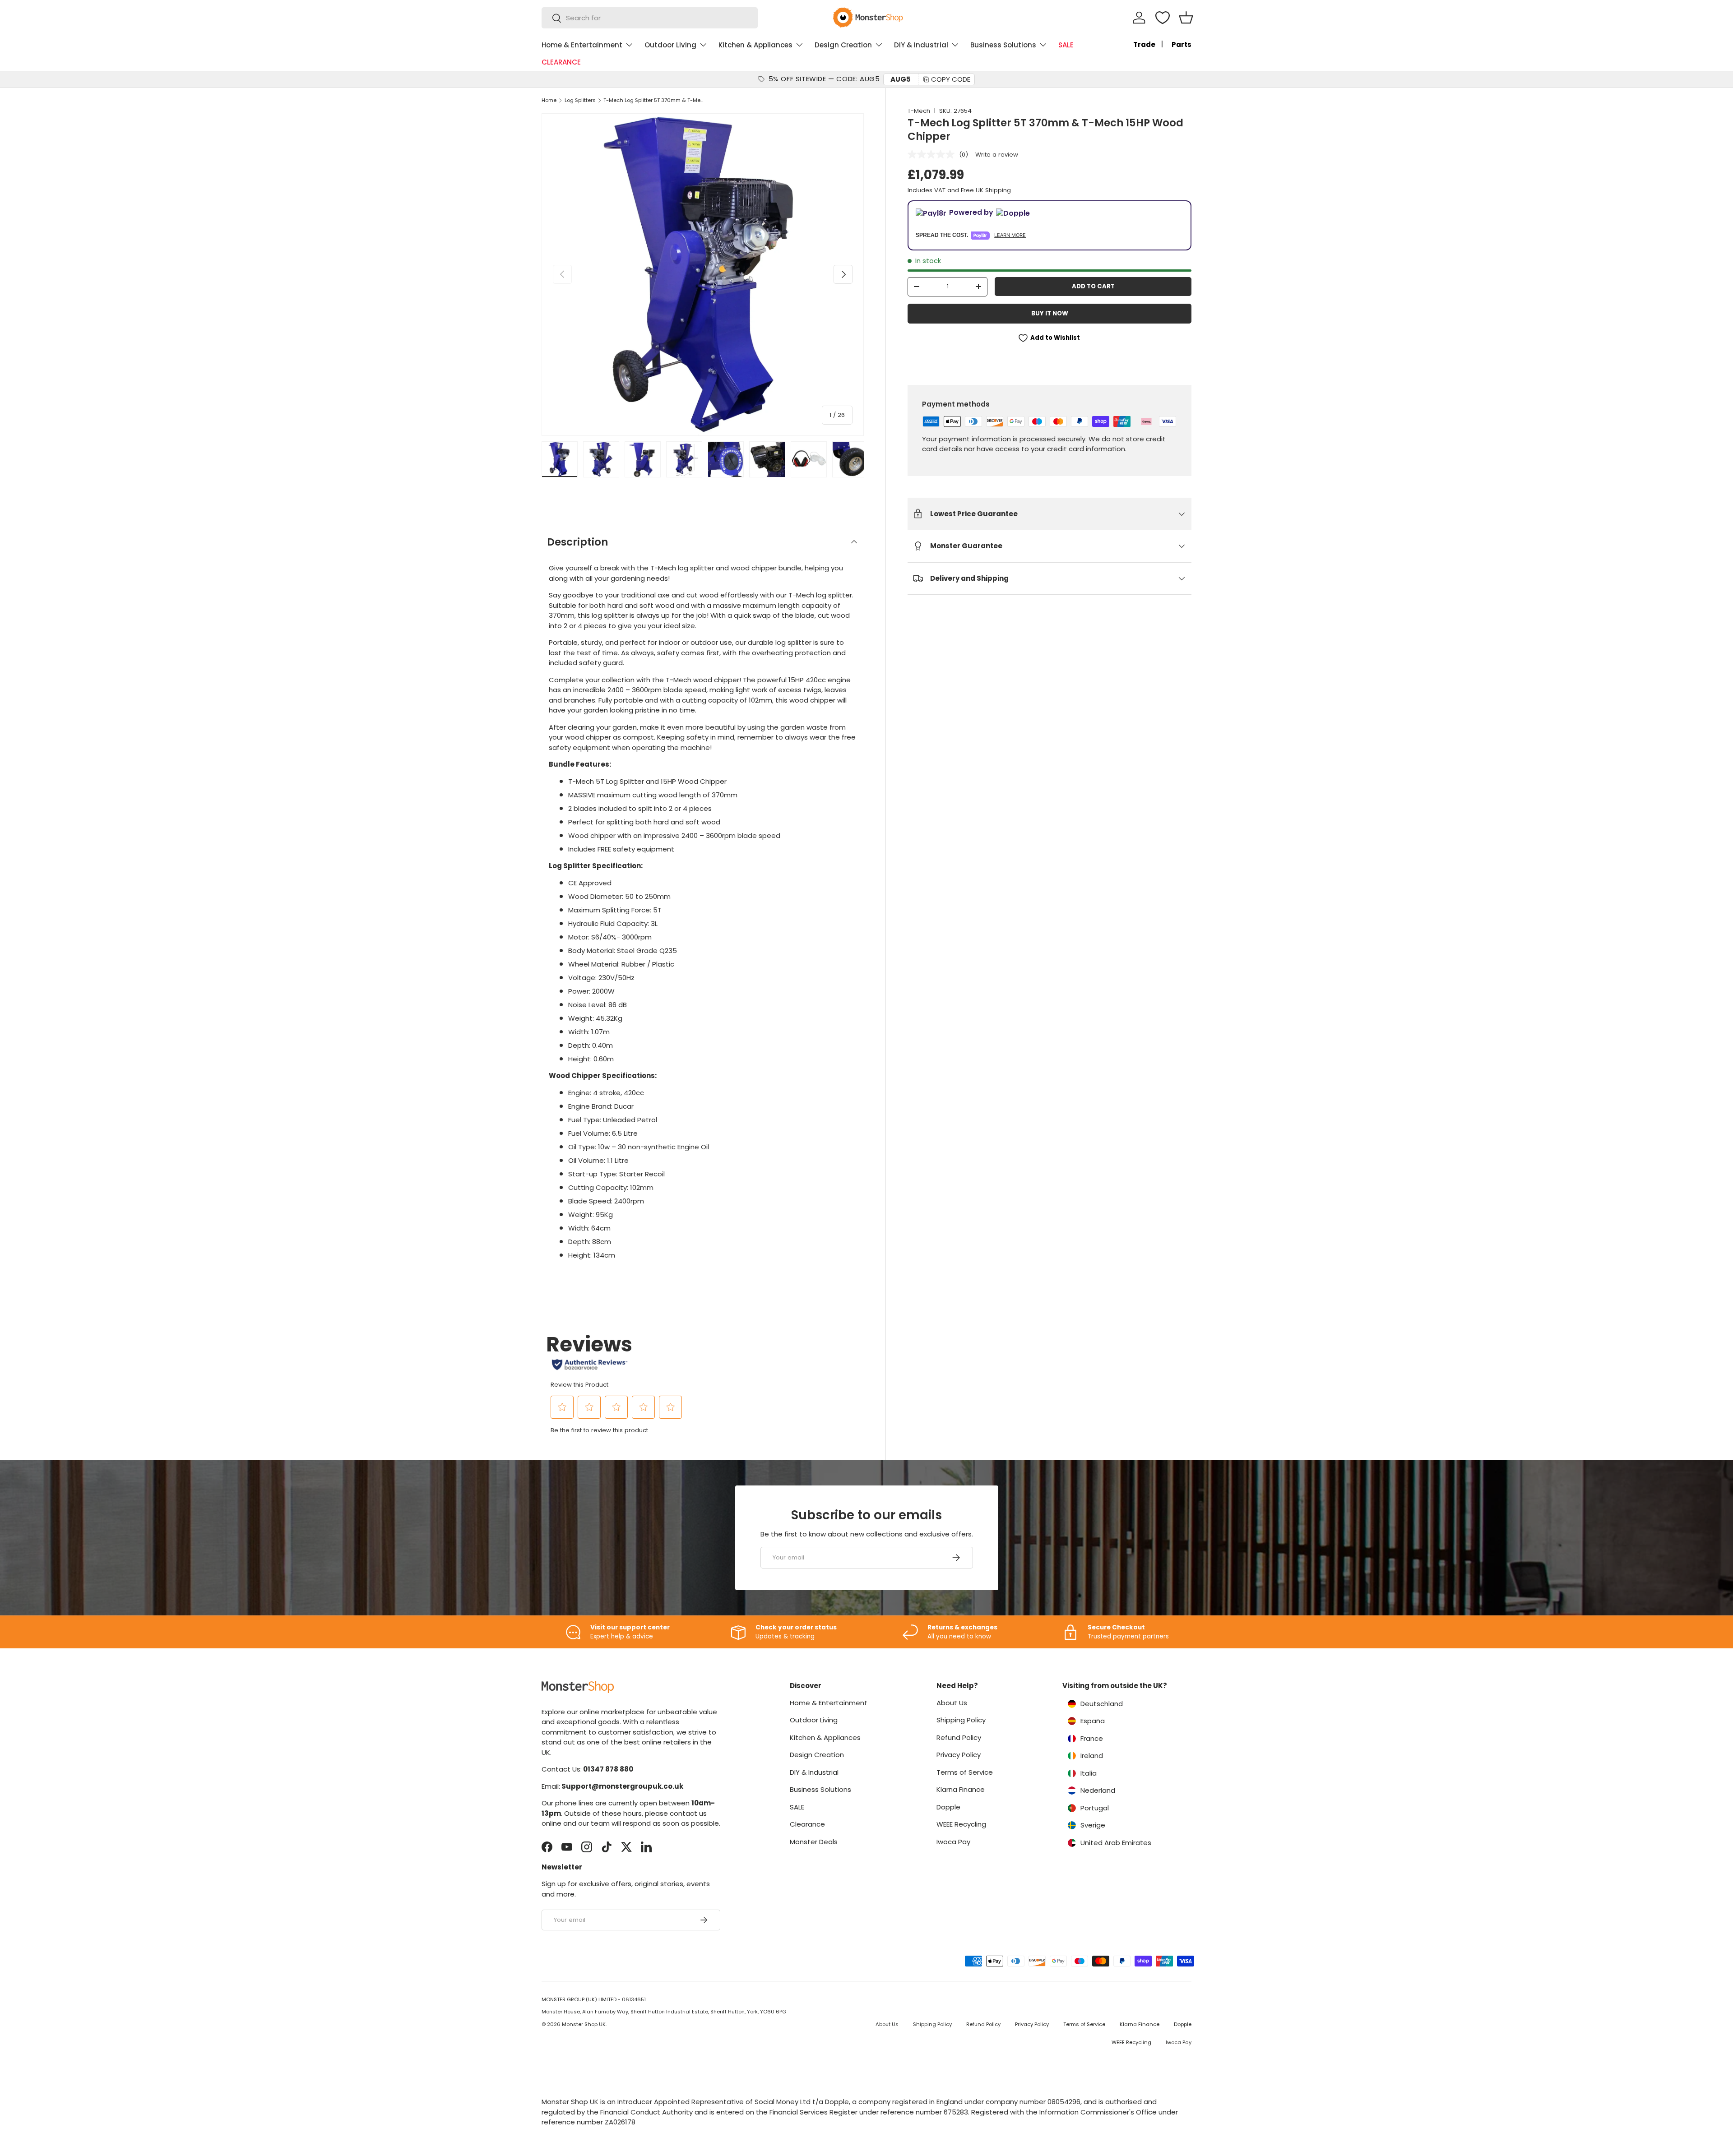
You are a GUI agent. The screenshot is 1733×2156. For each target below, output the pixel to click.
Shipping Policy (961, 1720)
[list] (703, 274)
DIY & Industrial (921, 45)
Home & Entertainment (582, 45)
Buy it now (1050, 313)
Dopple (948, 1807)
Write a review (997, 155)
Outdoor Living (670, 45)
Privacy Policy (959, 1755)
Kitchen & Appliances (755, 45)
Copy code (951, 79)
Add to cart (1093, 286)
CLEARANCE (561, 62)
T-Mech (919, 111)
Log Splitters (580, 100)
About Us (952, 1703)
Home (549, 100)
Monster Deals (814, 1842)
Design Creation (843, 45)
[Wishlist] (1163, 18)
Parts (1182, 44)
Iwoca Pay (953, 1842)
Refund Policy (959, 1737)
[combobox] (650, 18)
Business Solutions (1003, 45)
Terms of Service (965, 1772)
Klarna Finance (961, 1789)
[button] (1186, 18)
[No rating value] (933, 154)
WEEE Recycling (961, 1824)
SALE (1066, 45)
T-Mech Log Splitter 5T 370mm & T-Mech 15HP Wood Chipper (654, 100)
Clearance (807, 1824)
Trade (1144, 44)
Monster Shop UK (584, 2024)
